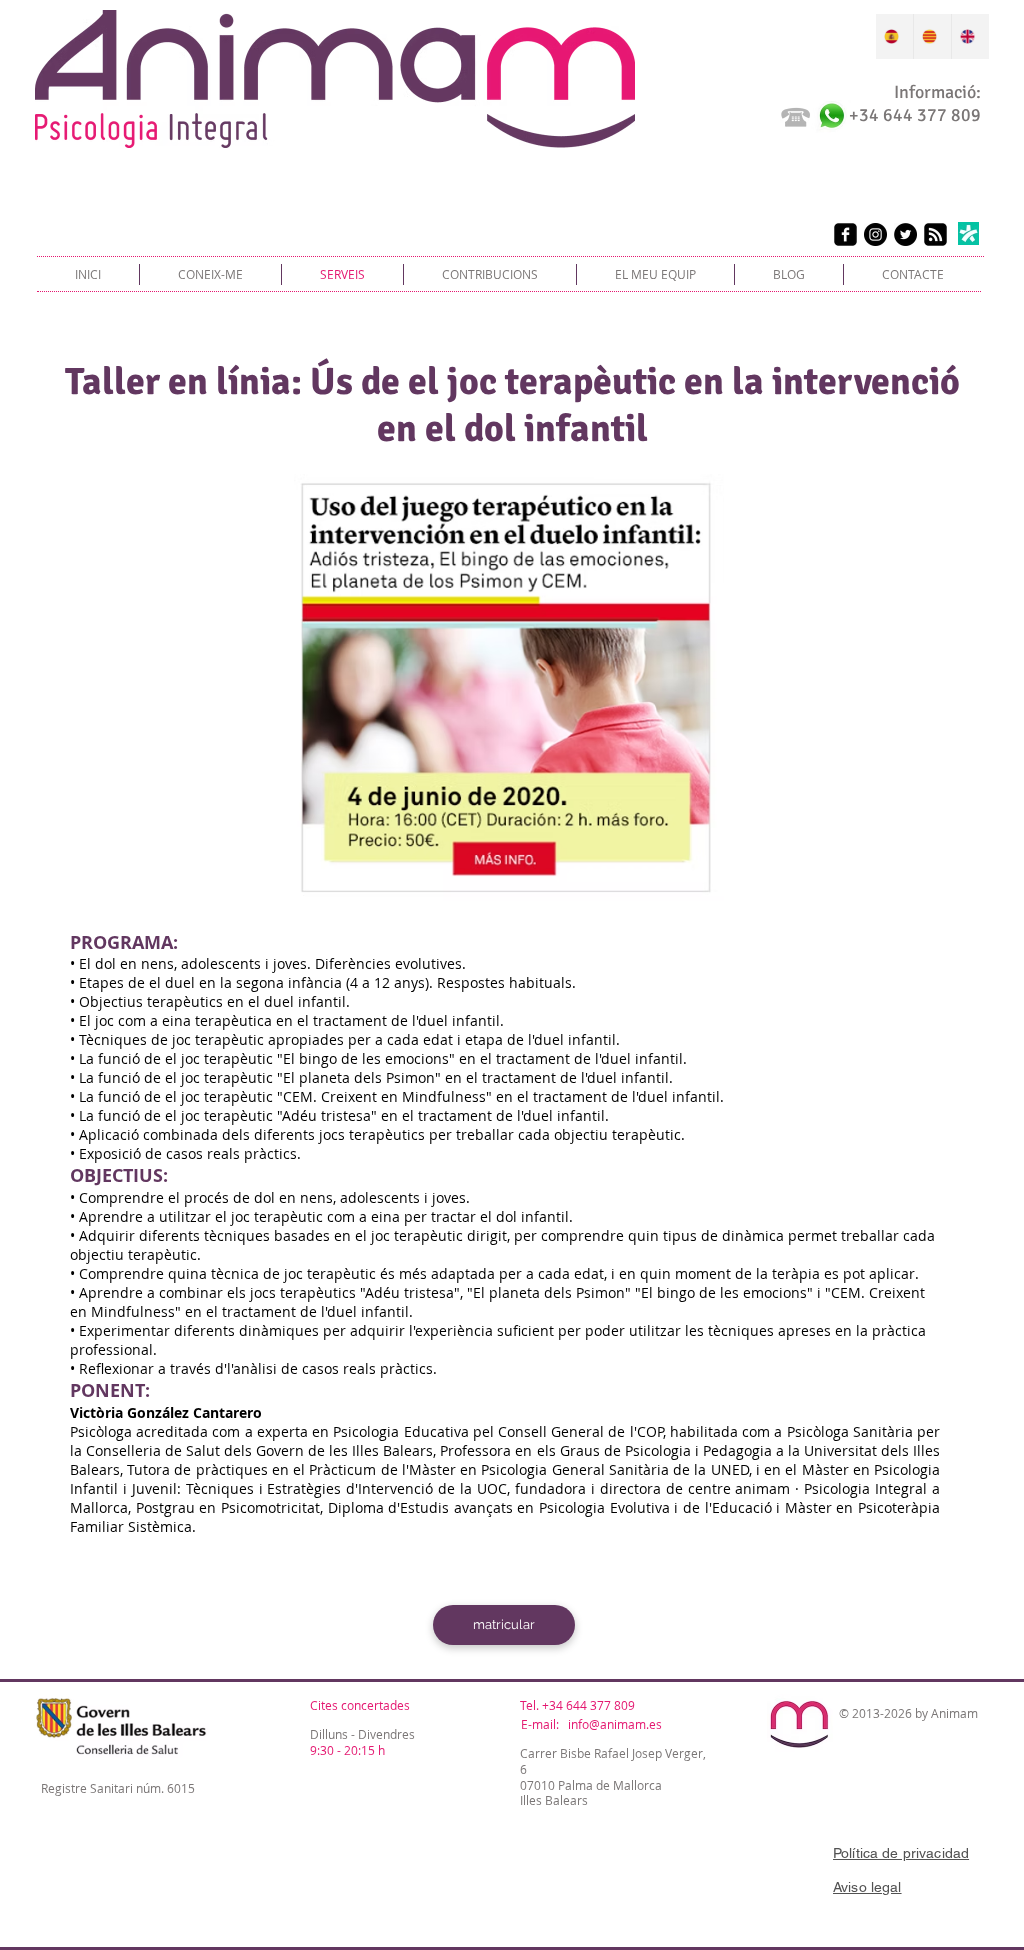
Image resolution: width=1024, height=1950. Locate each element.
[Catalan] (932, 36)
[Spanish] (894, 36)
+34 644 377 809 (588, 1705)
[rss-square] (935, 234)
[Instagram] (875, 234)
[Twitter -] (905, 234)
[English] (970, 36)
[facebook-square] (845, 234)
